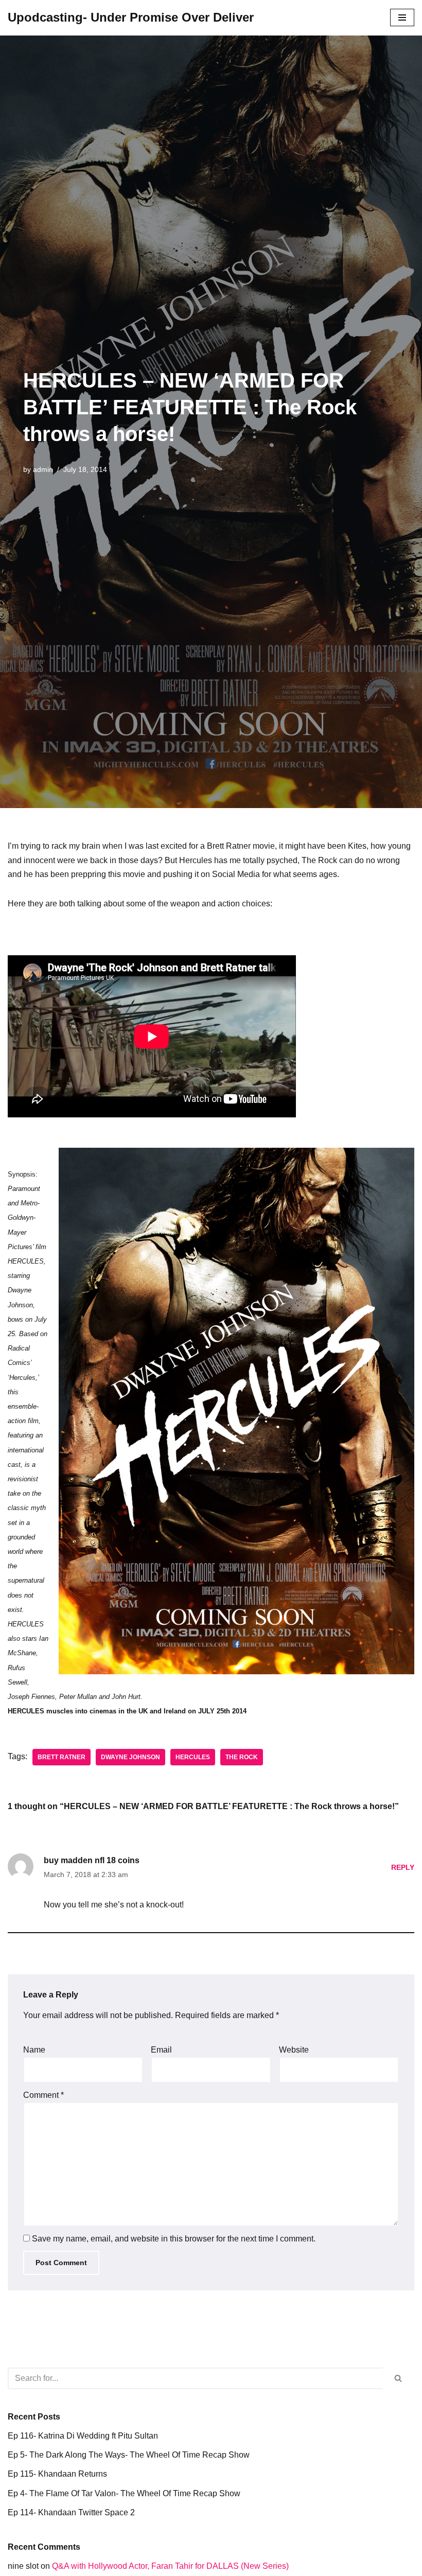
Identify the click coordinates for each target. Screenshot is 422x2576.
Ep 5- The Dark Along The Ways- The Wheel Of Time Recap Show (129, 2455)
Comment (43, 2095)
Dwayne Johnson (130, 1757)
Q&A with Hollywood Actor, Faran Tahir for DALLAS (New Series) (170, 2566)
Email (161, 2050)
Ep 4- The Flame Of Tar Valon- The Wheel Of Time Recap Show (124, 2493)
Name (34, 2050)
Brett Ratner (61, 1757)
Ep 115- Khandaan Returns (57, 2474)
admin (43, 469)
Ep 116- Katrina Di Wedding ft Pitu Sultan (83, 2436)
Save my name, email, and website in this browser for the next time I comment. (174, 2239)
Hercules (193, 1757)
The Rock (242, 1757)
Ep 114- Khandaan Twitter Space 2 (71, 2512)
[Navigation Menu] (402, 17)
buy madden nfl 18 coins (92, 1860)
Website (294, 2050)
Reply (403, 1867)
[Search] (399, 2378)
